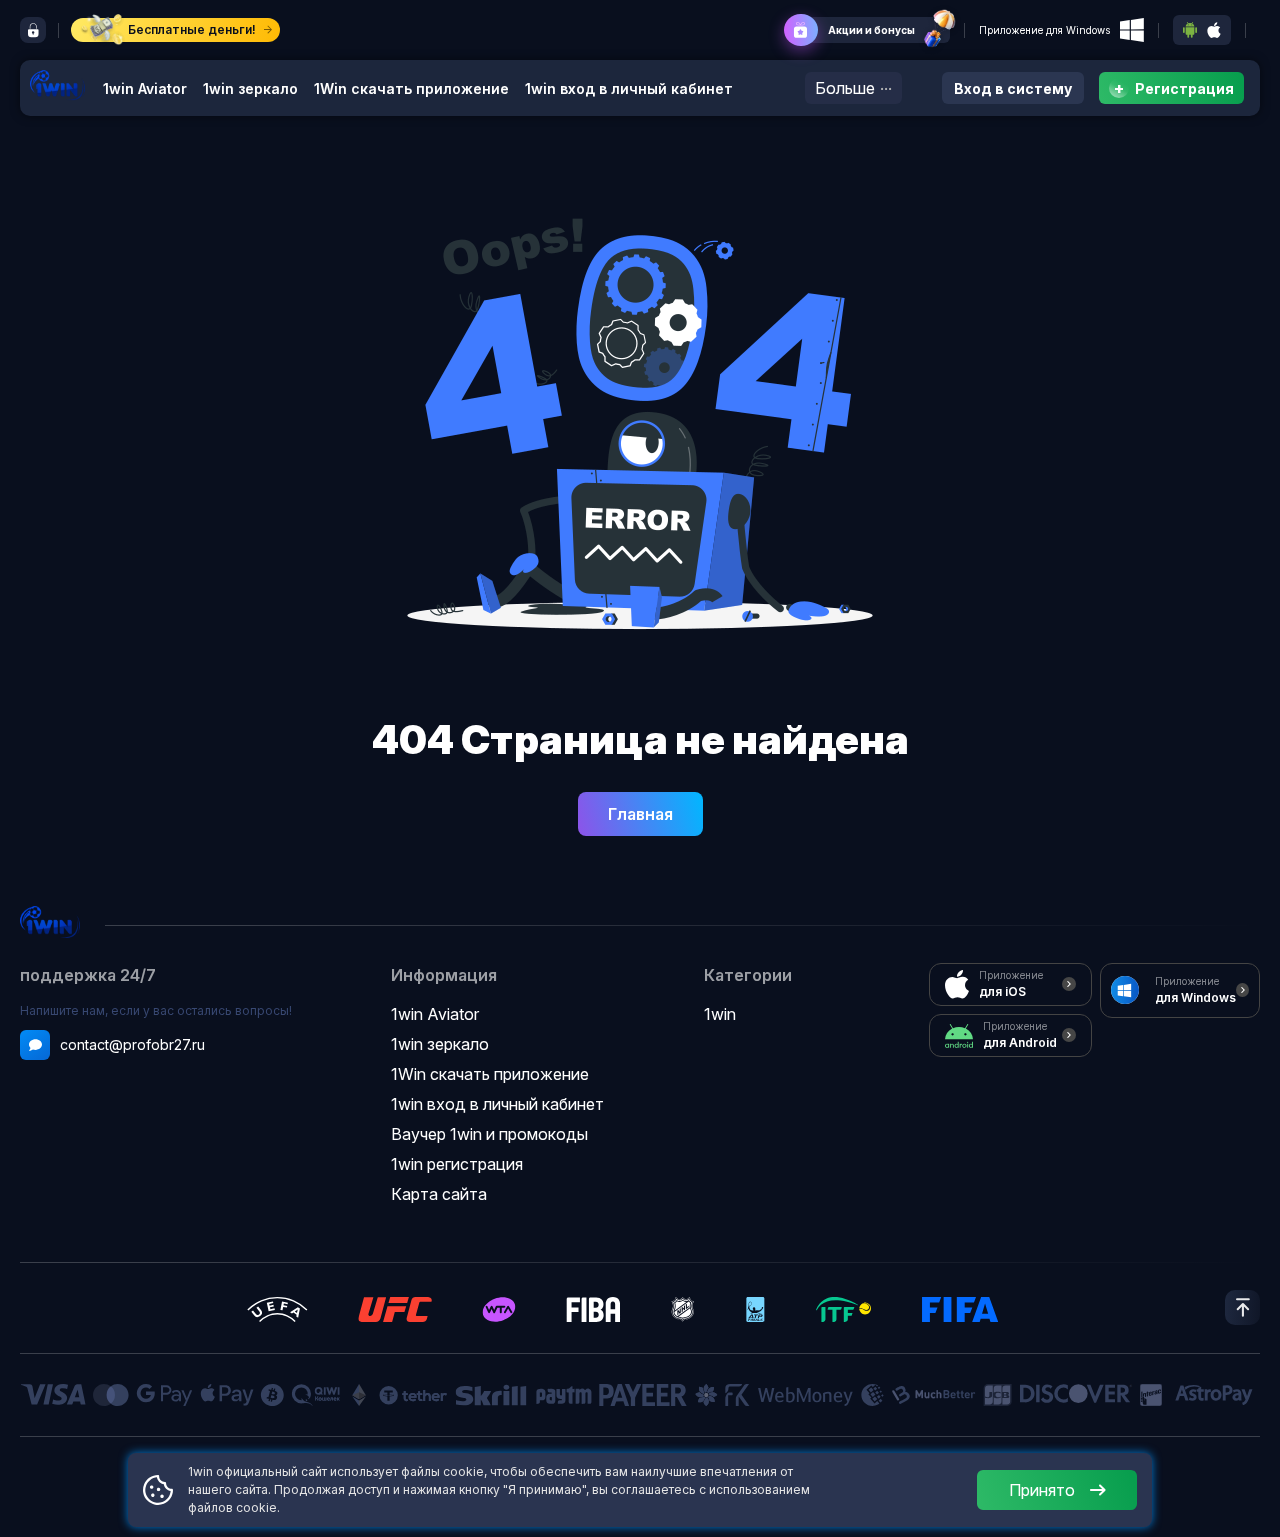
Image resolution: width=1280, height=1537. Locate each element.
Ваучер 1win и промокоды (489, 1134)
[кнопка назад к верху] (1242, 1307)
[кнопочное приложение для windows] (1132, 30)
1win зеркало (250, 88)
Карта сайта (439, 1194)
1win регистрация (457, 1164)
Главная (640, 814)
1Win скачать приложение (411, 88)
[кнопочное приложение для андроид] (1190, 30)
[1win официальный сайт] (57, 84)
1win (720, 1014)
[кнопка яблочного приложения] (1214, 30)
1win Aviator (145, 88)
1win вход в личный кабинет (629, 88)
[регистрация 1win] (33, 30)
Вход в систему (1013, 88)
